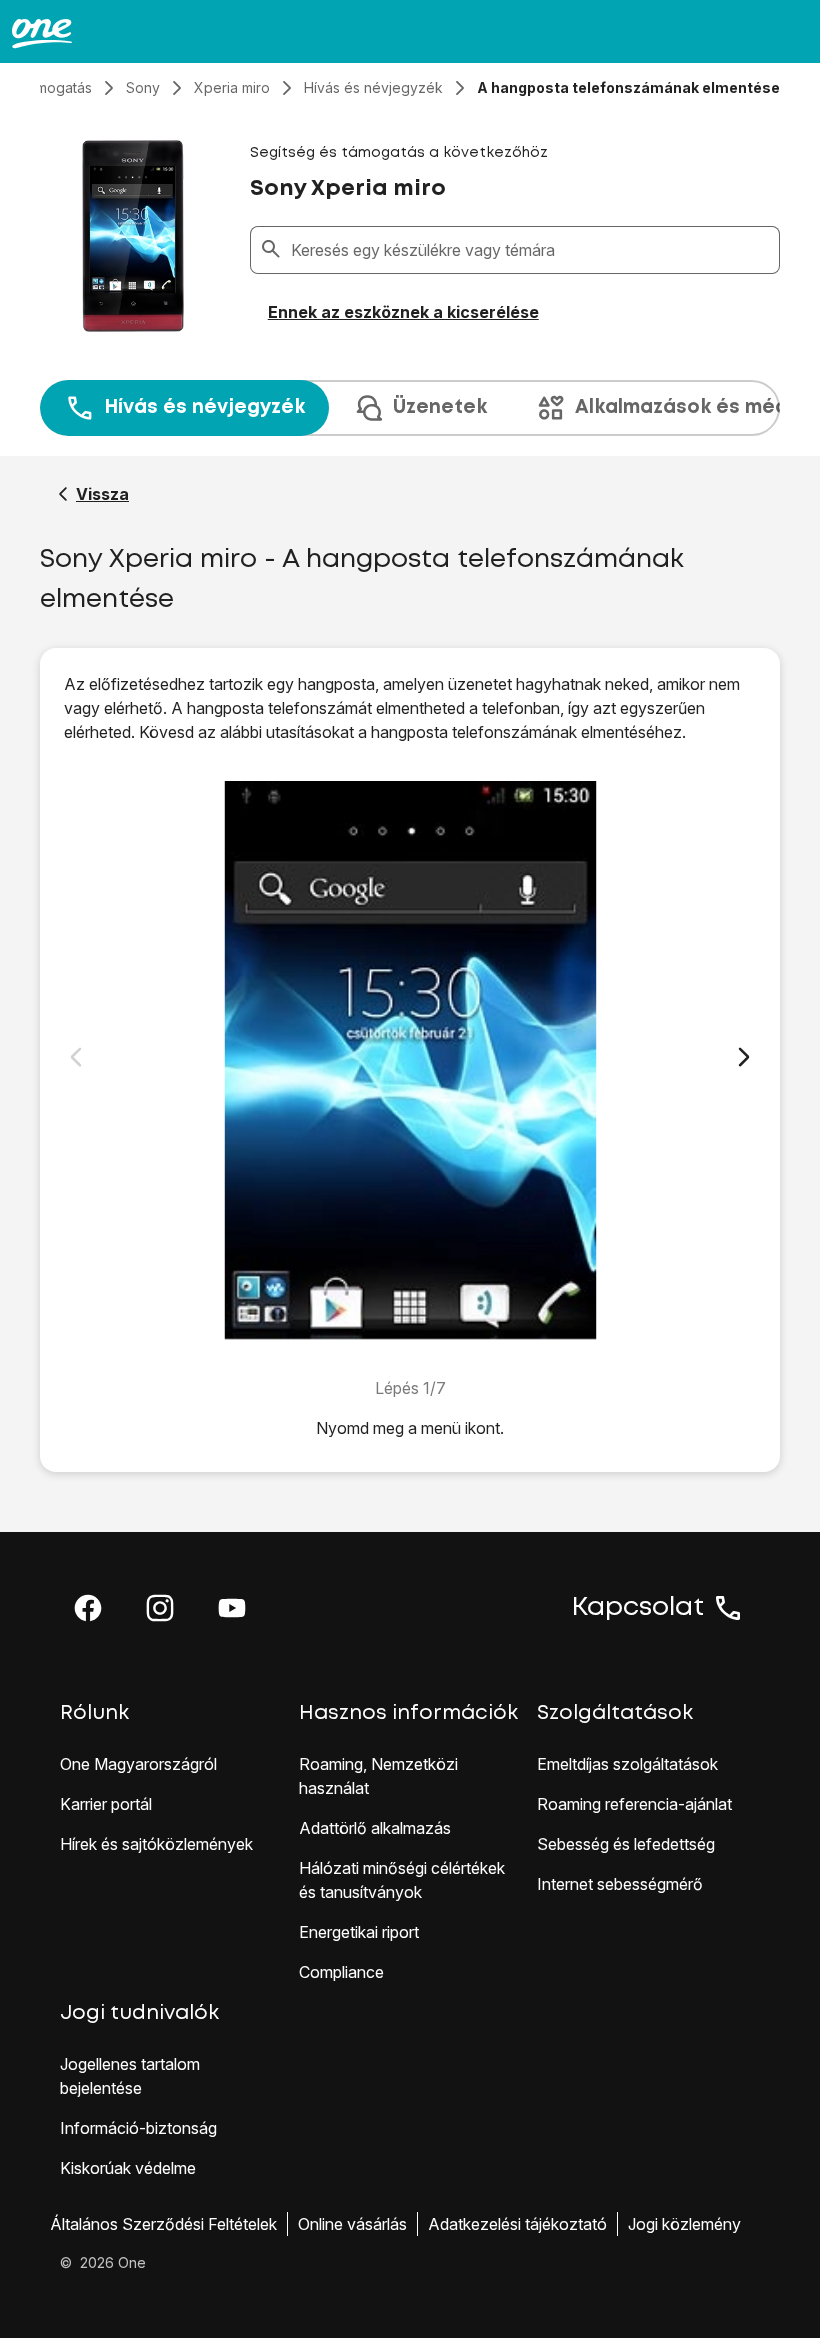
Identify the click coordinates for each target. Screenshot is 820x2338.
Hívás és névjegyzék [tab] (204, 407)
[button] (88, 1608)
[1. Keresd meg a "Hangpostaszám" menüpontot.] (410, 1060)
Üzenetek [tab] (440, 407)
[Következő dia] (744, 1057)
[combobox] (531, 250)
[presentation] (410, 408)
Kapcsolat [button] (638, 1608)
